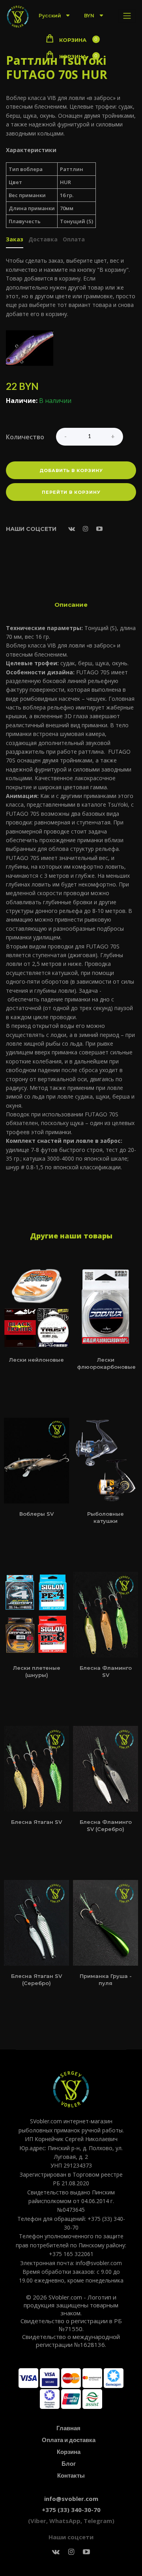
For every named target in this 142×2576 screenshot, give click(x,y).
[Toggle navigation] (127, 16)
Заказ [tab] (15, 240)
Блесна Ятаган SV (36, 1822)
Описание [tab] (71, 605)
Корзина (69, 2452)
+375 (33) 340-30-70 (71, 2510)
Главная (68, 2428)
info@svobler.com (71, 2499)
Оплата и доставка (69, 2440)
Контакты (71, 2475)
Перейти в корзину (71, 492)
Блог (69, 2463)
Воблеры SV (36, 1514)
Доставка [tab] (43, 240)
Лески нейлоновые (36, 1360)
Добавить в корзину (71, 470)
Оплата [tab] (74, 240)
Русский (50, 16)
